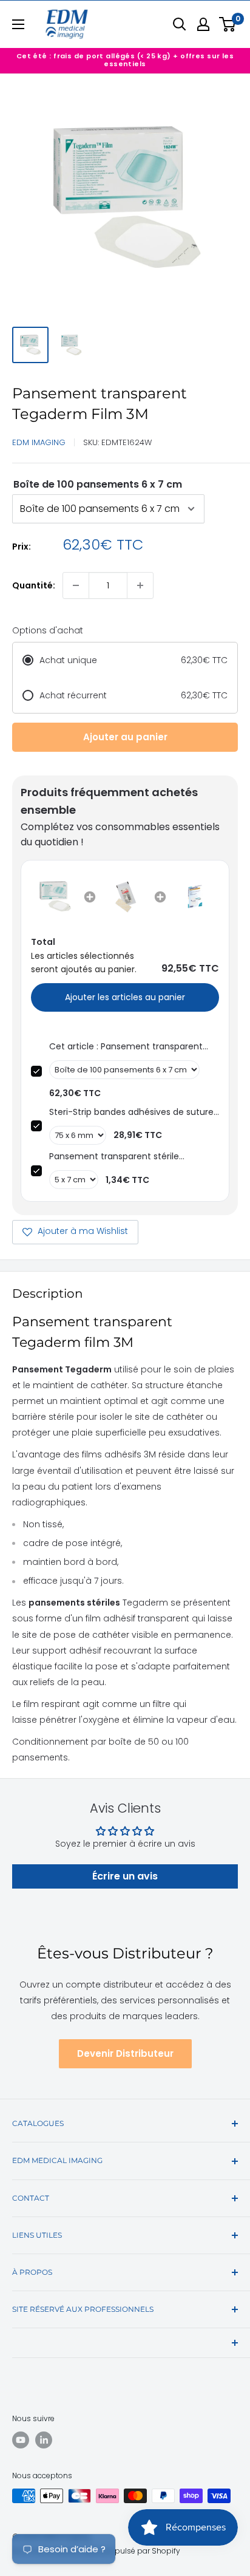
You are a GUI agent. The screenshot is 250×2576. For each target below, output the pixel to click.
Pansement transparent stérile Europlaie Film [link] (114, 1157)
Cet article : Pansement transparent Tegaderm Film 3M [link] (126, 1047)
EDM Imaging (39, 442)
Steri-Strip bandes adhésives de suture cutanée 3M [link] (131, 1112)
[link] (55, 897)
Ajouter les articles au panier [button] (125, 997)
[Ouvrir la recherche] (180, 24)
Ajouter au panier (125, 737)
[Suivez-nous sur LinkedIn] (44, 2440)
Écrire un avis (125, 1876)
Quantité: (34, 585)
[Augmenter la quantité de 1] (140, 585)
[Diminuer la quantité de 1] (76, 585)
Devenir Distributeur (125, 2053)
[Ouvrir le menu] (18, 24)
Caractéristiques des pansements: (98, 484)
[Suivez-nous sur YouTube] (21, 2440)
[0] (228, 24)
